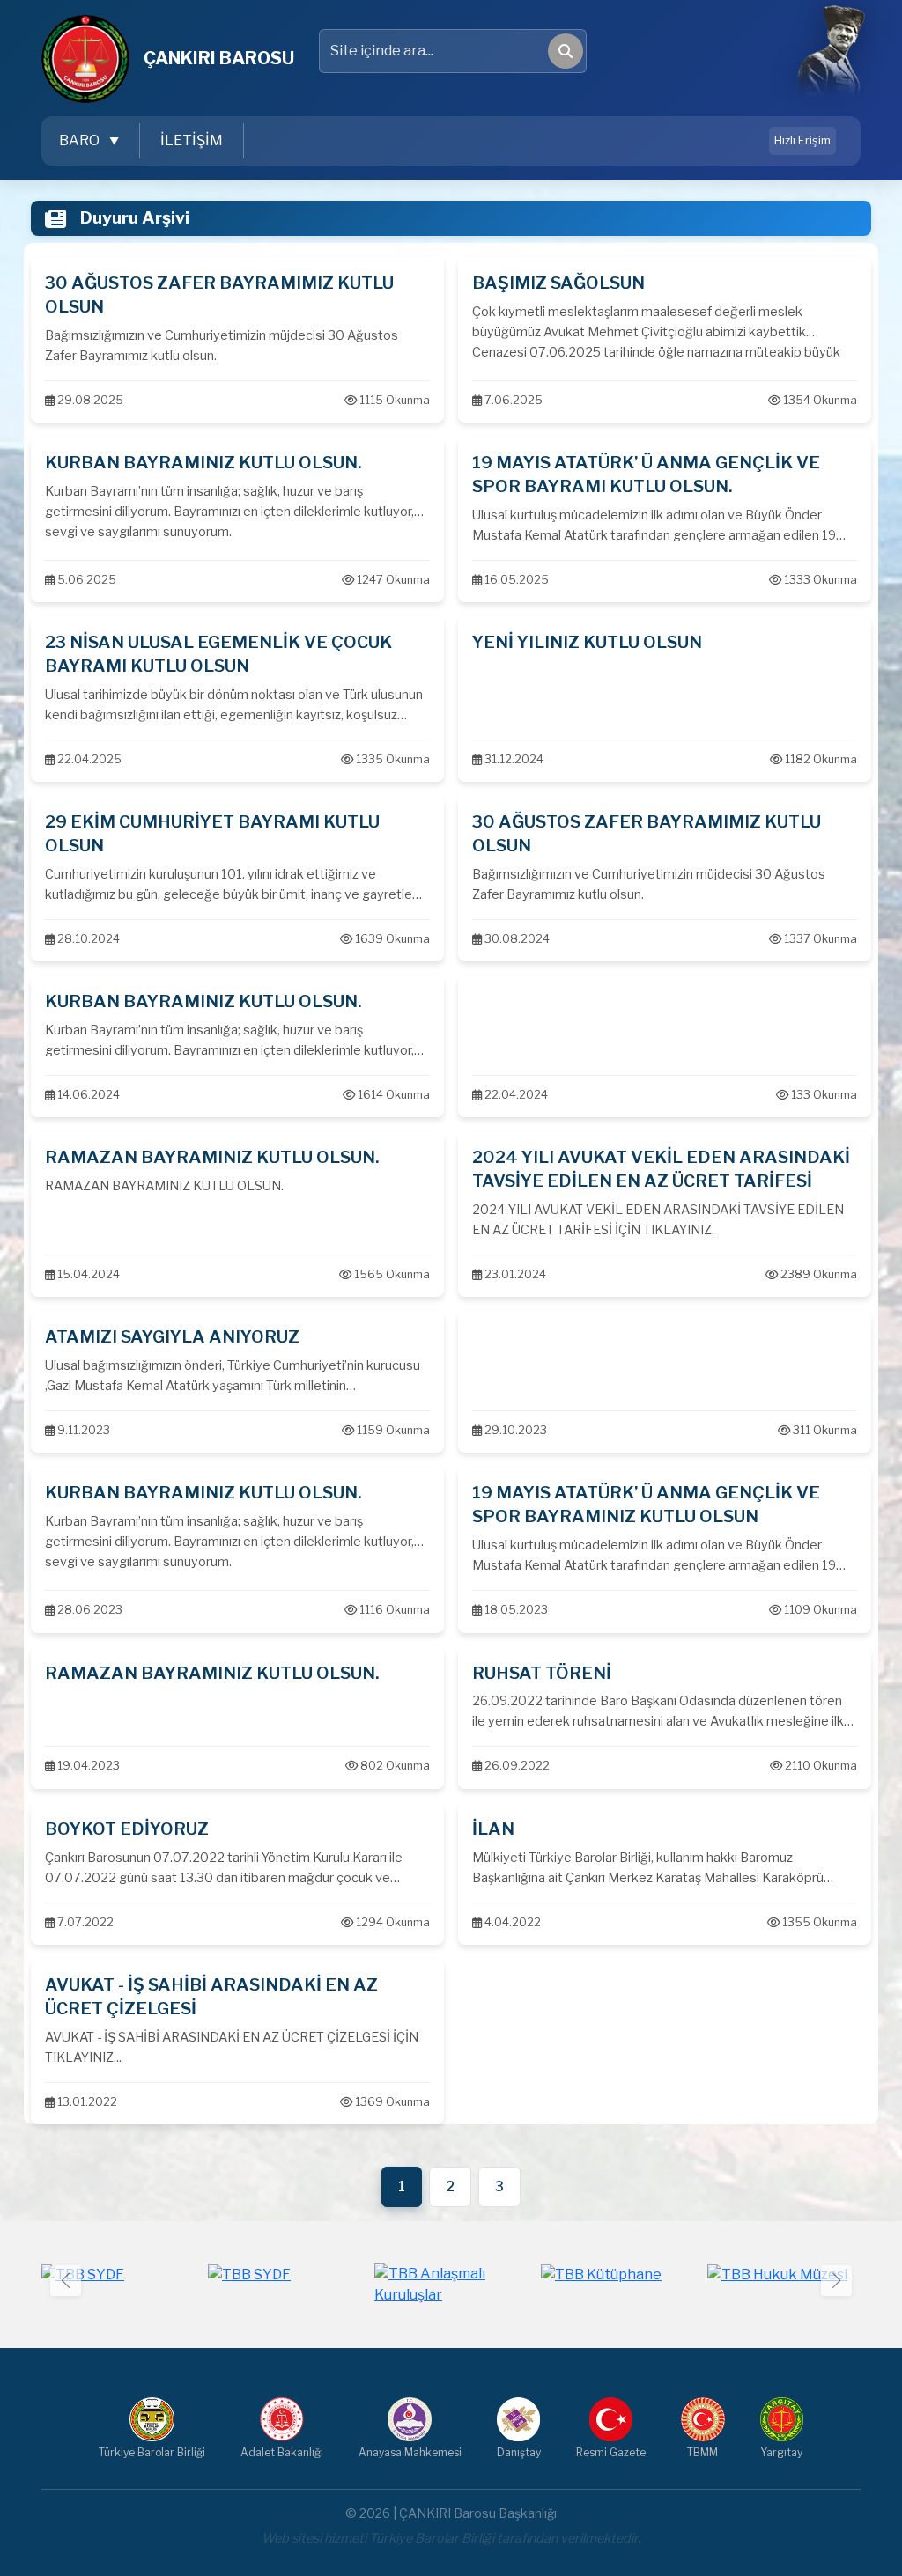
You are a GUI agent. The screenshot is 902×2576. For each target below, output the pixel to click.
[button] (836, 2281)
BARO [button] (81, 140)
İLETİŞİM (192, 140)
